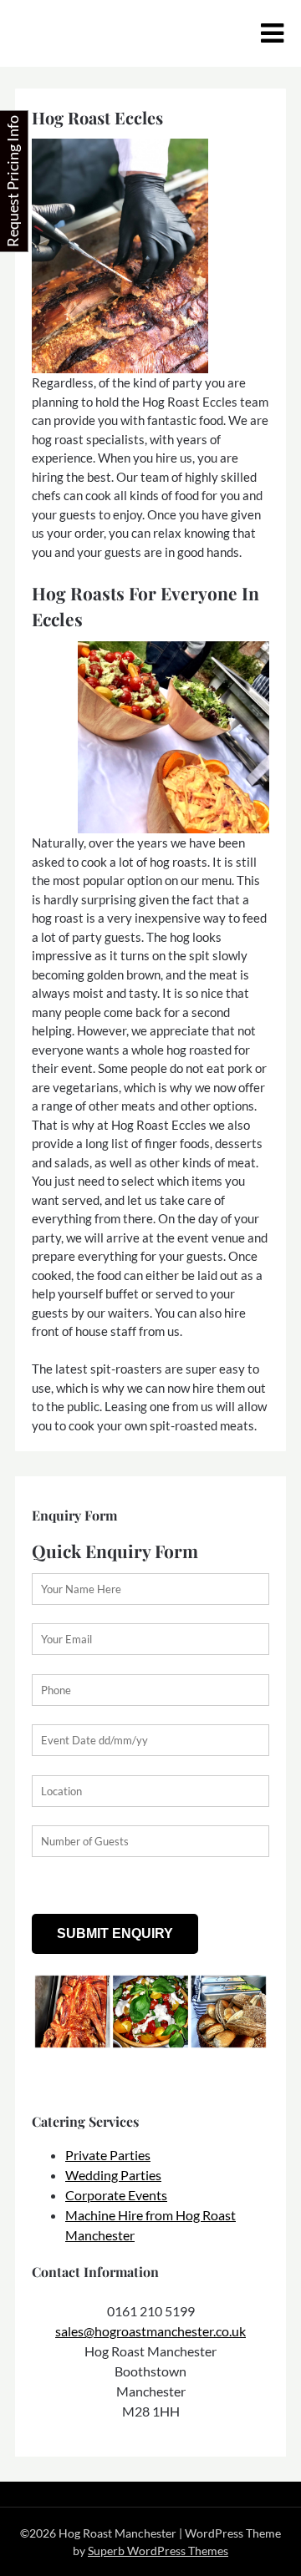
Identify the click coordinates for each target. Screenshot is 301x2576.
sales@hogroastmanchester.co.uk (150, 2331)
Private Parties (108, 2155)
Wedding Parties (113, 2175)
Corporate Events (116, 2195)
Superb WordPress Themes (158, 2551)
